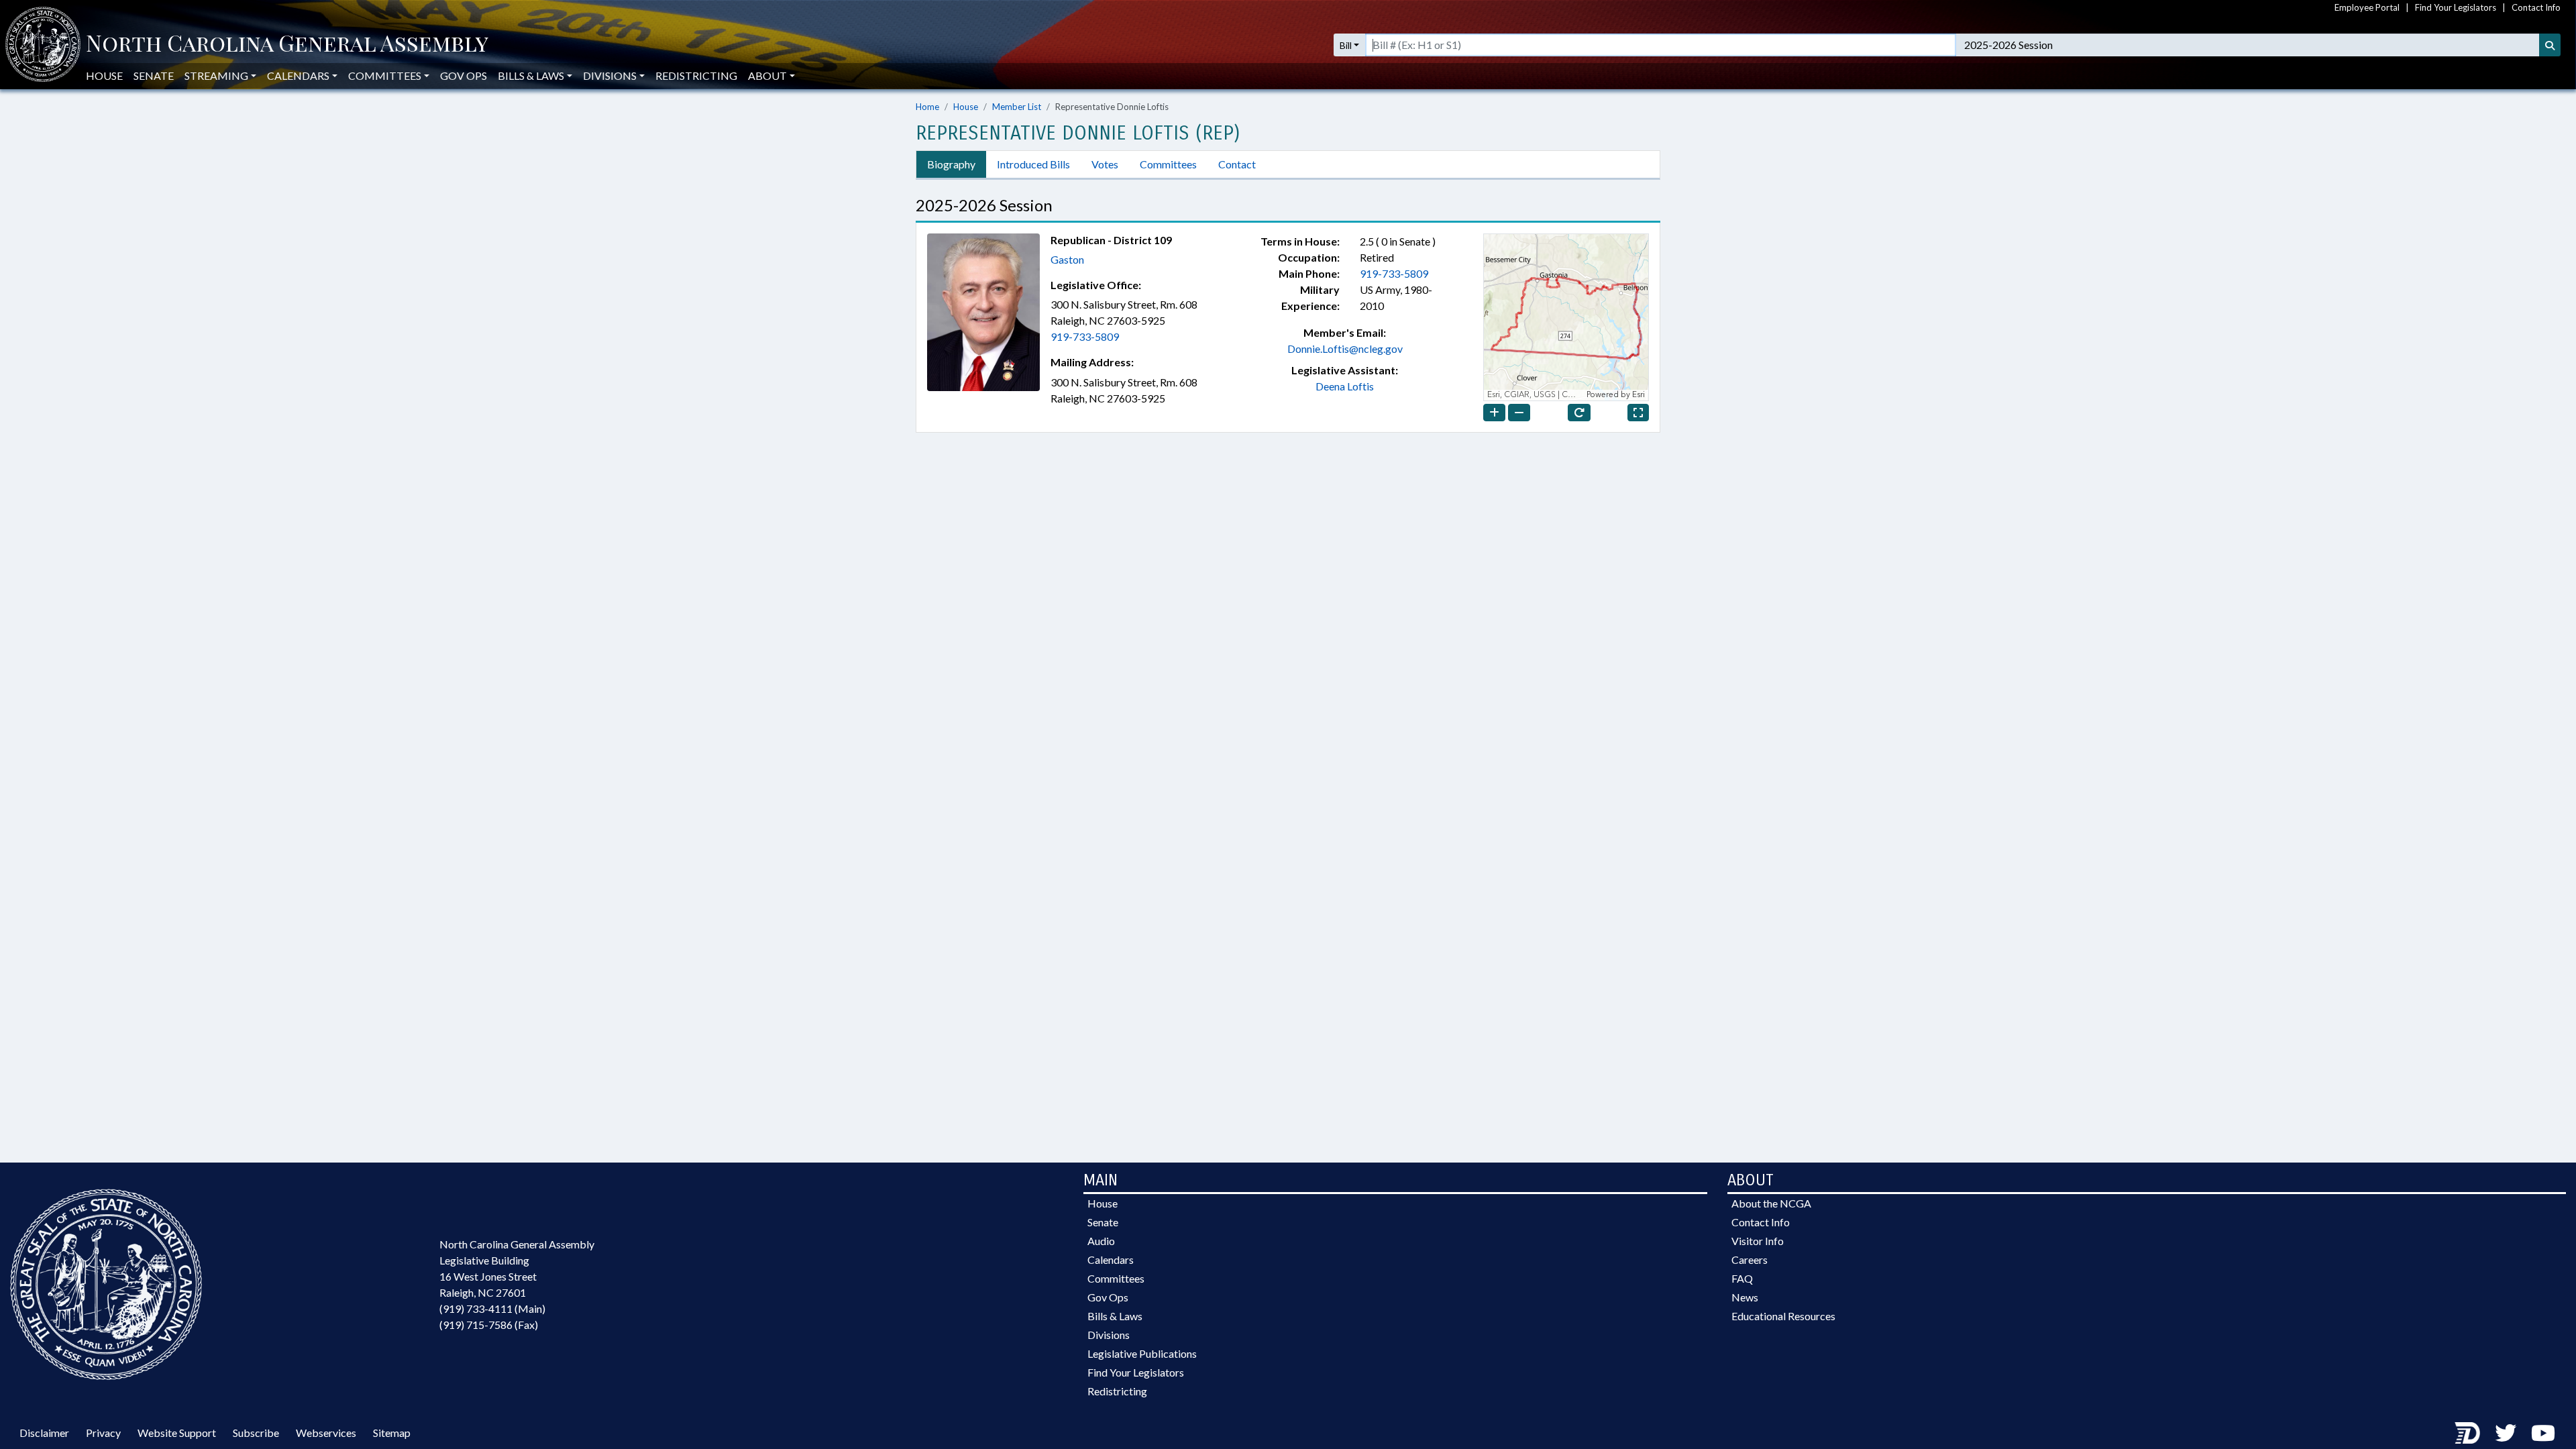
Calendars (1111, 1259)
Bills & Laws (1115, 1316)
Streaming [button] (216, 75)
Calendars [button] (298, 75)
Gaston (1067, 259)
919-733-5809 (1085, 336)
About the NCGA (1771, 1203)
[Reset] (1579, 413)
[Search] (2550, 45)
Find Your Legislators (2456, 7)
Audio (1101, 1241)
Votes (1105, 164)
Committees (1168, 164)
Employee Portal (2367, 7)
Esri (1639, 395)
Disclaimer (44, 1433)
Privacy (103, 1433)
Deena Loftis (1345, 386)
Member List (1017, 107)
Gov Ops (464, 75)
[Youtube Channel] (2543, 1433)
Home (927, 107)
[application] (1566, 317)
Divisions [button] (610, 75)
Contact (1237, 164)
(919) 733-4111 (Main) (492, 1308)
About (767, 75)
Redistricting (696, 75)
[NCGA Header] (287, 45)
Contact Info (2536, 7)
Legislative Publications (1142, 1353)
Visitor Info (1758, 1241)
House (104, 75)
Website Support (177, 1433)
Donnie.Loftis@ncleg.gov (1345, 348)
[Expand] (1638, 413)
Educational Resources (1783, 1316)
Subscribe (256, 1433)
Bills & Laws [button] (531, 75)
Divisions (1109, 1335)
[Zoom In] (1494, 413)
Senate (154, 75)
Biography (951, 164)
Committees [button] (385, 75)
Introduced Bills (1033, 164)
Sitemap (392, 1433)
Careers (1750, 1259)
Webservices (326, 1433)
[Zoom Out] (1519, 413)
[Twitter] (2506, 1433)
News (1745, 1297)
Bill (1346, 45)
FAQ (1742, 1278)
